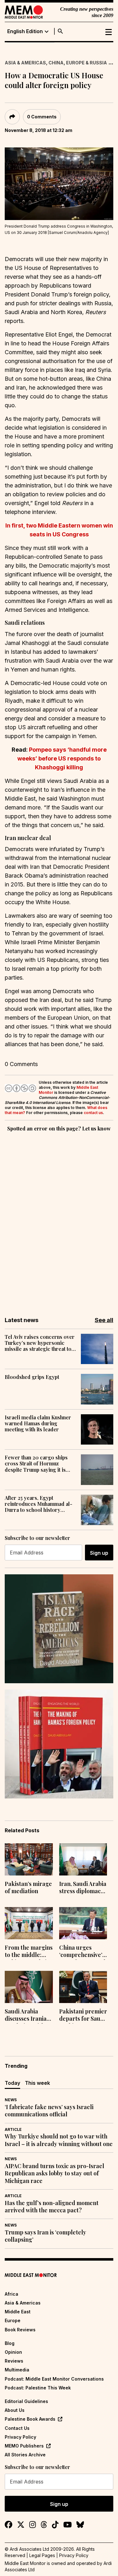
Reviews (14, 2361)
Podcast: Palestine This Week (38, 2388)
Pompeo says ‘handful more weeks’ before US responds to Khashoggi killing (62, 758)
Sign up (99, 1553)
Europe (13, 2320)
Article (13, 2129)
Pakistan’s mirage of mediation (28, 1887)
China (56, 63)
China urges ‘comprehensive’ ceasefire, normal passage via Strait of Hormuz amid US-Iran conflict (82, 1952)
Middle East (18, 2312)
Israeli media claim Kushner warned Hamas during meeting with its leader (38, 1423)
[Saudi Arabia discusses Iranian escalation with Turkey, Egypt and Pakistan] (29, 1987)
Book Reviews (20, 2330)
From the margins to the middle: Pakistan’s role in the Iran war (29, 1952)
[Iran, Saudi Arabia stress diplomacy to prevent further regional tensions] (83, 1859)
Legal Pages (42, 2555)
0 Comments (42, 117)
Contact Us (17, 2428)
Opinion (13, 2352)
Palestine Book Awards (30, 2419)
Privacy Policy (20, 2437)
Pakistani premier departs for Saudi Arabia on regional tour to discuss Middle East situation (83, 2016)
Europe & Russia (87, 63)
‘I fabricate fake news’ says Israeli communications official (49, 2111)
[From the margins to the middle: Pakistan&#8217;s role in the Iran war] (29, 1923)
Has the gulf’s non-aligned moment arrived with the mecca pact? (52, 2207)
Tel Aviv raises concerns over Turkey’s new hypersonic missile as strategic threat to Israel (40, 1343)
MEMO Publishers (24, 2446)
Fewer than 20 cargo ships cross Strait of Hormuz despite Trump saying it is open (36, 1464)
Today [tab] (12, 2083)
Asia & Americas (25, 63)
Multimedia (17, 2370)
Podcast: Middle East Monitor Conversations (54, 2379)
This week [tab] (37, 2083)
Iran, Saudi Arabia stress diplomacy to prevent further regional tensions (83, 1888)
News (11, 2100)
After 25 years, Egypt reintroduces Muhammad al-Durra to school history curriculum (39, 1504)
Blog (10, 2343)
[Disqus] (59, 1220)
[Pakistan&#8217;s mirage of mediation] (29, 1859)
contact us (93, 1113)
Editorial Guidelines (26, 2401)
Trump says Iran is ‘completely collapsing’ (45, 2236)
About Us (15, 2410)
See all (104, 1320)
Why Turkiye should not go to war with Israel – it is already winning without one (59, 2140)
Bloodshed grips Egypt (32, 1377)
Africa (11, 2294)
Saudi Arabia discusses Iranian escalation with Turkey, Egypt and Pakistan (27, 2016)
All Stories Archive (25, 2455)
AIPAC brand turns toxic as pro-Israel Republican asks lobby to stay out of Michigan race (54, 2173)
